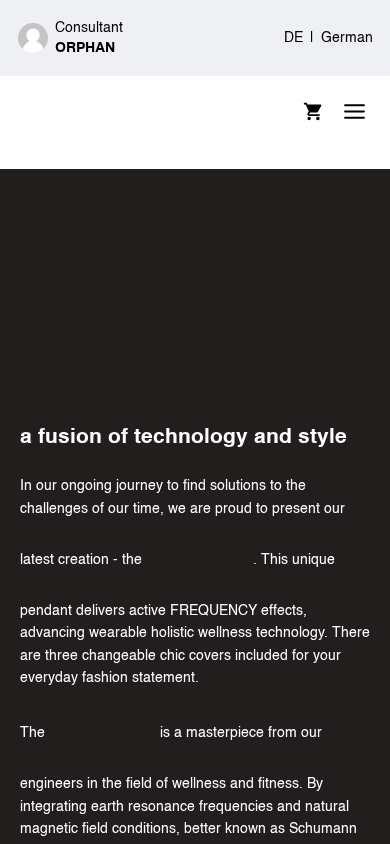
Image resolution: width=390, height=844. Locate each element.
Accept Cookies (294, 571)
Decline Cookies (99, 571)
